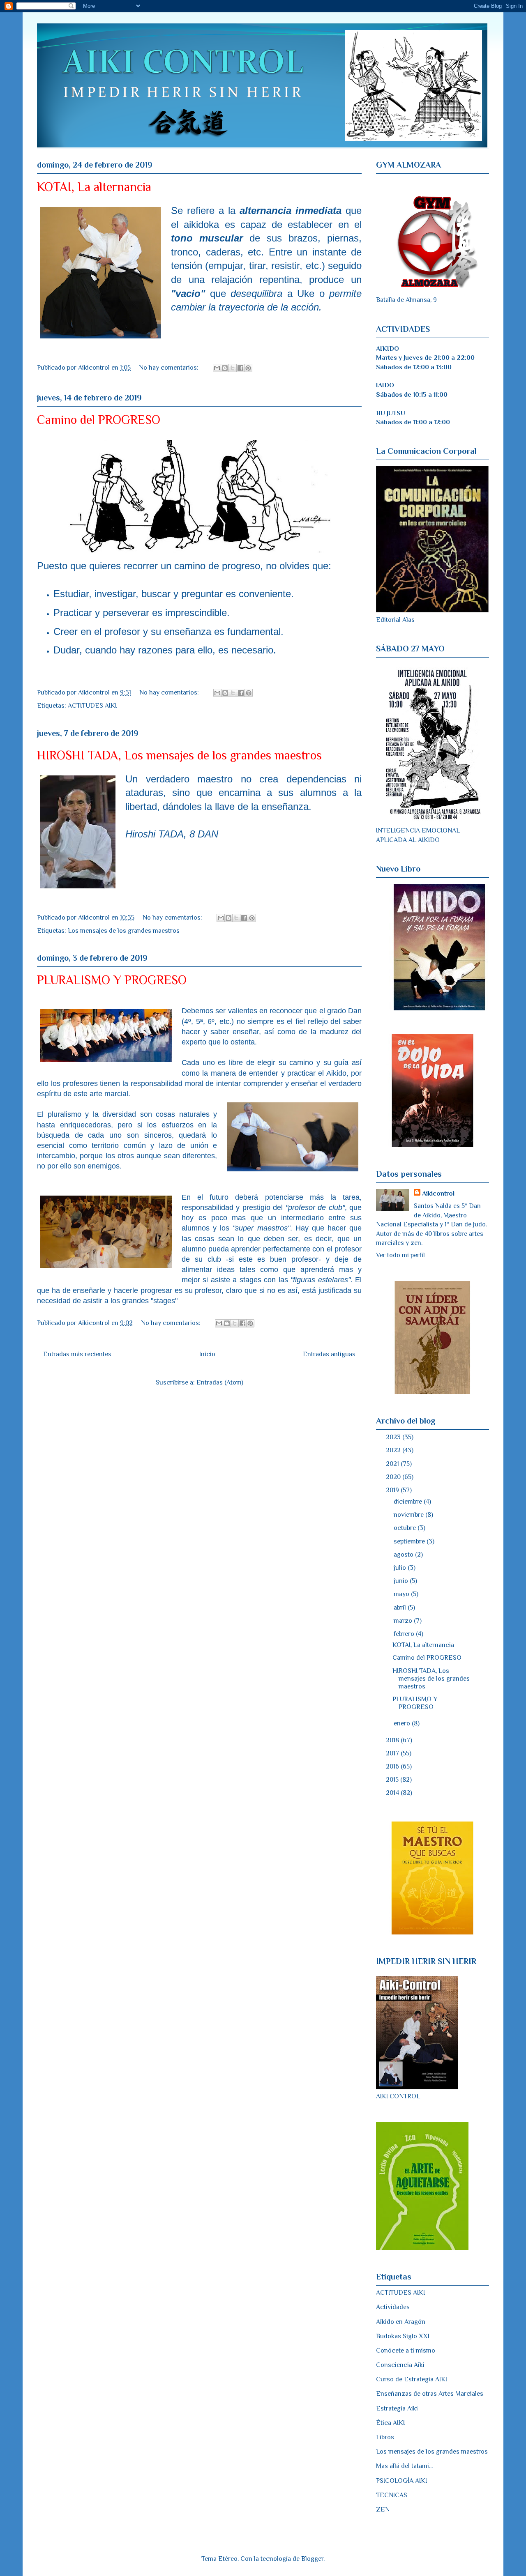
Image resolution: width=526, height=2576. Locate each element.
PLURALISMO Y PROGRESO (112, 980)
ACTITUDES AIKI (92, 706)
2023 (394, 1437)
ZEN (383, 2509)
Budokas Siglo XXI (403, 2336)
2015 (393, 1780)
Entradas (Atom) (220, 1382)
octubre (406, 1528)
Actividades (393, 2307)
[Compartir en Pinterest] (248, 368)
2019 (393, 1490)
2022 (394, 1450)
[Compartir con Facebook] (240, 368)
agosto (404, 1555)
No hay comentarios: (170, 368)
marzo (404, 1621)
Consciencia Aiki (400, 2365)
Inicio (207, 1354)
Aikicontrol (438, 1194)
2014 (393, 1793)
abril (401, 1608)
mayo (402, 1594)
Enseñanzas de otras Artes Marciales (430, 2394)
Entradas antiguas (329, 1354)
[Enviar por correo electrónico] (217, 368)
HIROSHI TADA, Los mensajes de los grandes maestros (179, 755)
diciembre (409, 1502)
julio (401, 1568)
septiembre (410, 1541)
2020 (394, 1477)
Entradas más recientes (77, 1354)
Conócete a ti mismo (406, 2351)
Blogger (312, 2559)
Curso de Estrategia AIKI (412, 2379)
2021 (393, 1464)
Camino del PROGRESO (99, 420)
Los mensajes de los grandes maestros (124, 931)
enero (403, 1723)
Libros (385, 2437)
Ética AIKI (390, 2423)
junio (402, 1581)
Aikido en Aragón (401, 2322)
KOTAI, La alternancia (94, 187)
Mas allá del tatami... (404, 2466)
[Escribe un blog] (225, 368)
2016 (393, 1766)
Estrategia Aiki (397, 2408)
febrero (405, 1634)
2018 (393, 1740)
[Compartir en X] (233, 368)
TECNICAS (392, 2495)
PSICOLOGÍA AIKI (401, 2481)
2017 (393, 1753)
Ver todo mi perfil (400, 1255)
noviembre (409, 1515)
